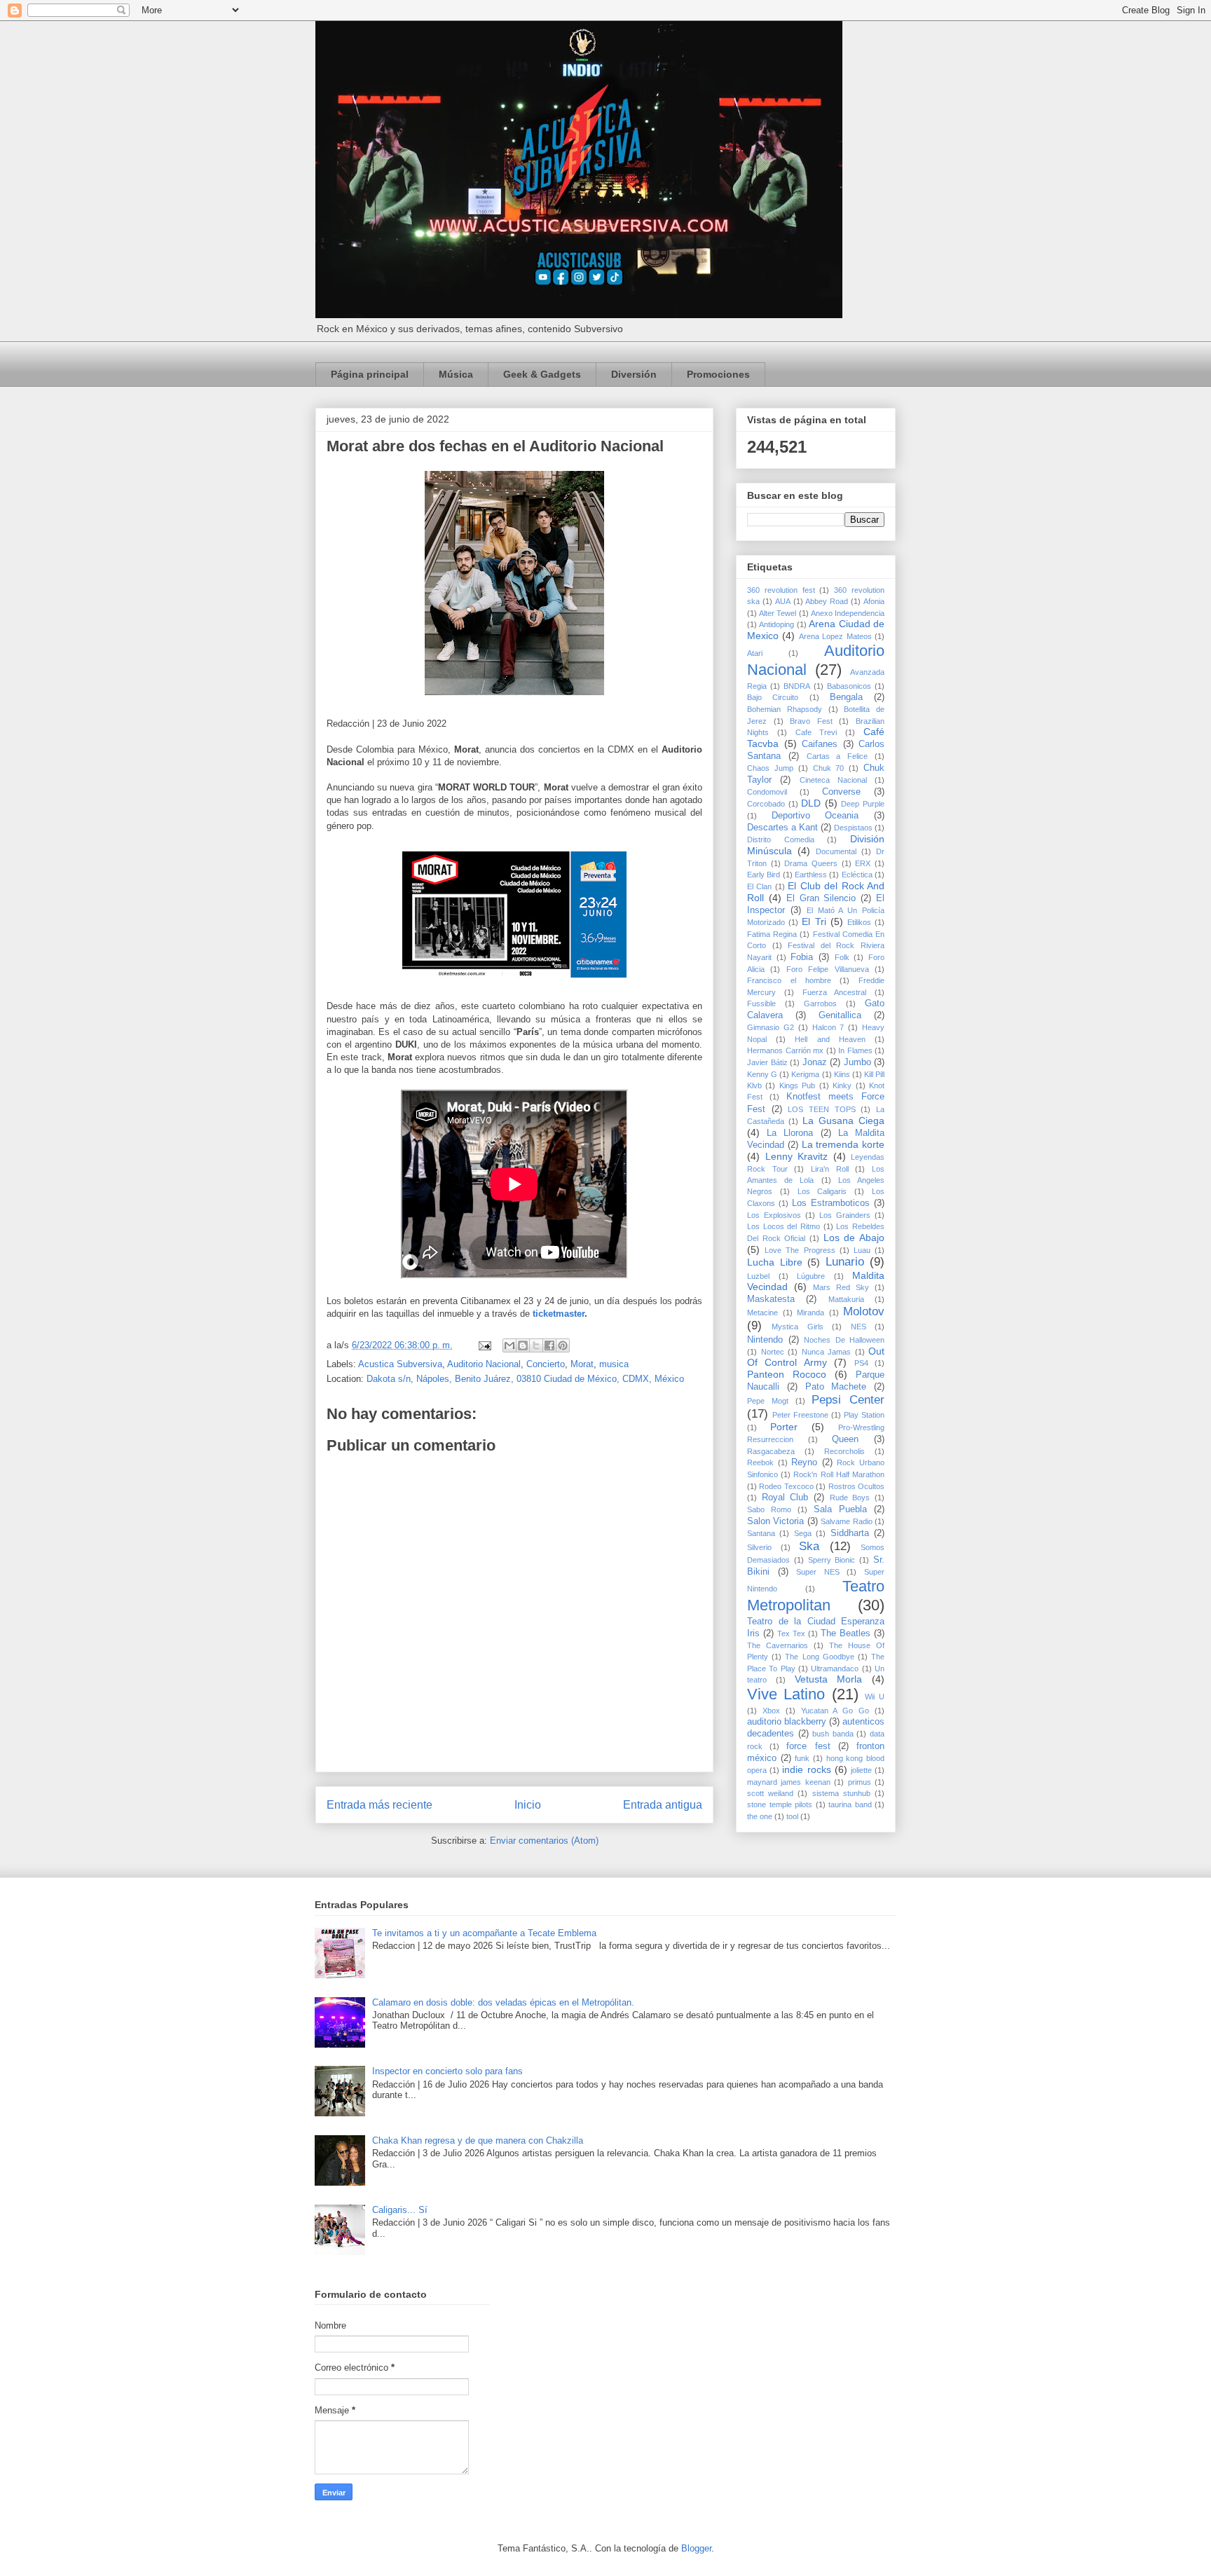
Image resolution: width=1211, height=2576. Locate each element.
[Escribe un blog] (523, 1345)
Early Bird (764, 875)
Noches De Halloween (844, 1340)
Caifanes (820, 744)
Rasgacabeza (771, 1451)
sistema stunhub (841, 1793)
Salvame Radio (846, 1521)
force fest (808, 1746)
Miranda (810, 1313)
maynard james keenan (789, 1782)
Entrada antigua (663, 1805)
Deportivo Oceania (815, 816)
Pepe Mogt (768, 1401)
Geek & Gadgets (542, 374)
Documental (836, 851)
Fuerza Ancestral (835, 992)
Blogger (696, 2548)
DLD (811, 803)
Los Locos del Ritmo (784, 1226)
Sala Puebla (840, 1509)
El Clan (759, 886)
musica (614, 1364)
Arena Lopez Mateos (835, 636)
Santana (761, 1533)
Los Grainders (845, 1215)
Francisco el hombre (789, 980)
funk (802, 1758)
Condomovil (767, 792)
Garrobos (820, 1003)
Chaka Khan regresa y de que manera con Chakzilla (478, 2140)
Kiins (842, 1074)
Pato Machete (836, 1387)
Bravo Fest (811, 721)
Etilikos (859, 922)
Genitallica (840, 1015)
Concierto (546, 1364)
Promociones (718, 374)
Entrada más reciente (379, 1805)
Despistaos (853, 828)
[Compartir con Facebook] (549, 1345)
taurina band (850, 1804)
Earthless (811, 875)
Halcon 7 (828, 1027)
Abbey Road (827, 601)
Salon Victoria (775, 1521)
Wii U (875, 1697)
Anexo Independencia (848, 613)
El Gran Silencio (821, 898)
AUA (783, 601)
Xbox (771, 1711)
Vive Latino (786, 1694)
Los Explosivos (774, 1215)
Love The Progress (800, 1250)
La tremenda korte (843, 1144)
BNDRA (797, 686)
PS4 (861, 1363)
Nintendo (765, 1340)
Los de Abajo (854, 1238)
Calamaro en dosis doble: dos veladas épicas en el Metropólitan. (503, 2002)
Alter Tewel (778, 613)
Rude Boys (850, 1498)
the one (760, 1816)
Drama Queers (811, 863)
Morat (582, 1364)
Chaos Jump (770, 768)
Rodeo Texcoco (786, 1486)
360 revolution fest (781, 590)
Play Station (864, 1415)
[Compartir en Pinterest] (563, 1345)
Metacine (762, 1313)
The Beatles (846, 1633)
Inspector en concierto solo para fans (447, 2071)
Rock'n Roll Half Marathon (839, 1474)
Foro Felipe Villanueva (828, 969)
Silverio (759, 1547)
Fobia (802, 957)
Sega (803, 1533)
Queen (845, 1439)
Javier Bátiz (767, 1062)
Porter (784, 1427)
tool (792, 1816)
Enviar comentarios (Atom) (544, 1841)
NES (858, 1327)
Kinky (842, 1085)
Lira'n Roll (830, 1169)
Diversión (634, 374)
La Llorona (790, 1133)
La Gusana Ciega (843, 1121)
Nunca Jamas (827, 1352)
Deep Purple (863, 804)
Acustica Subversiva (400, 1364)
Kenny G (762, 1074)
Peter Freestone (800, 1415)
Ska (809, 1546)
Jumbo (857, 1062)
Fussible (761, 1003)
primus (860, 1782)
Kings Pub (797, 1085)
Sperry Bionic (832, 1560)
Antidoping (776, 624)
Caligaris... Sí (400, 2210)
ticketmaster (559, 1314)
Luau (862, 1250)
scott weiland (770, 1793)
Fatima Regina (772, 934)
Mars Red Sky (841, 1287)
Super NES (818, 1572)
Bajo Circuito (773, 697)
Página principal (370, 374)
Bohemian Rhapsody (785, 709)
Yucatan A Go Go (835, 1711)
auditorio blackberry (787, 1722)
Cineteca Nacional (833, 780)
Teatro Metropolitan (816, 1596)
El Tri (814, 922)
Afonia (874, 601)
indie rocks (806, 1769)
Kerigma (805, 1074)
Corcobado (766, 804)
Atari (755, 653)
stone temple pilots (780, 1804)
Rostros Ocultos (856, 1486)
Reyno (804, 1462)
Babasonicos (849, 686)
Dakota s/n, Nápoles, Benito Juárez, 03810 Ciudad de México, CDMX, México (525, 1379)
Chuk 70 (829, 768)
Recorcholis (844, 1451)
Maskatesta (771, 1299)
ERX (863, 863)
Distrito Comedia (781, 840)
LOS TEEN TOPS (821, 1109)
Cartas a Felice (837, 756)
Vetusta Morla (829, 1679)
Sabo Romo (769, 1509)
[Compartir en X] (536, 1345)
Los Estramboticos (831, 1203)
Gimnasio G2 (771, 1027)
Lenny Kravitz (797, 1156)
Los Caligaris (822, 1191)
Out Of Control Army (816, 1357)
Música (456, 374)
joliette (861, 1770)
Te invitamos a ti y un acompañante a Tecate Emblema (484, 1933)
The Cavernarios (778, 1645)
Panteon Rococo (787, 1374)
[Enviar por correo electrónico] (509, 1345)
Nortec (773, 1352)
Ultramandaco (835, 1669)
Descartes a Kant (782, 828)
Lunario (845, 1262)
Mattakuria (846, 1299)
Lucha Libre (775, 1262)
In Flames (855, 1050)
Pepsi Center (848, 1400)
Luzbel (758, 1276)
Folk (842, 957)
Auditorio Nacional (484, 1364)
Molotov (864, 1311)
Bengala (846, 697)
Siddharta (850, 1533)
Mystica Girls (797, 1327)
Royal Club (785, 1498)
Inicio (528, 1805)
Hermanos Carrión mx (785, 1050)
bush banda (833, 1734)
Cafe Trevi (816, 732)
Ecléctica (857, 875)
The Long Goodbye (819, 1657)
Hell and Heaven (830, 1039)
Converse (841, 792)
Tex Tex (791, 1633)
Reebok (760, 1462)
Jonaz (815, 1062)
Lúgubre (811, 1276)
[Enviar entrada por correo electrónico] (484, 1345)
